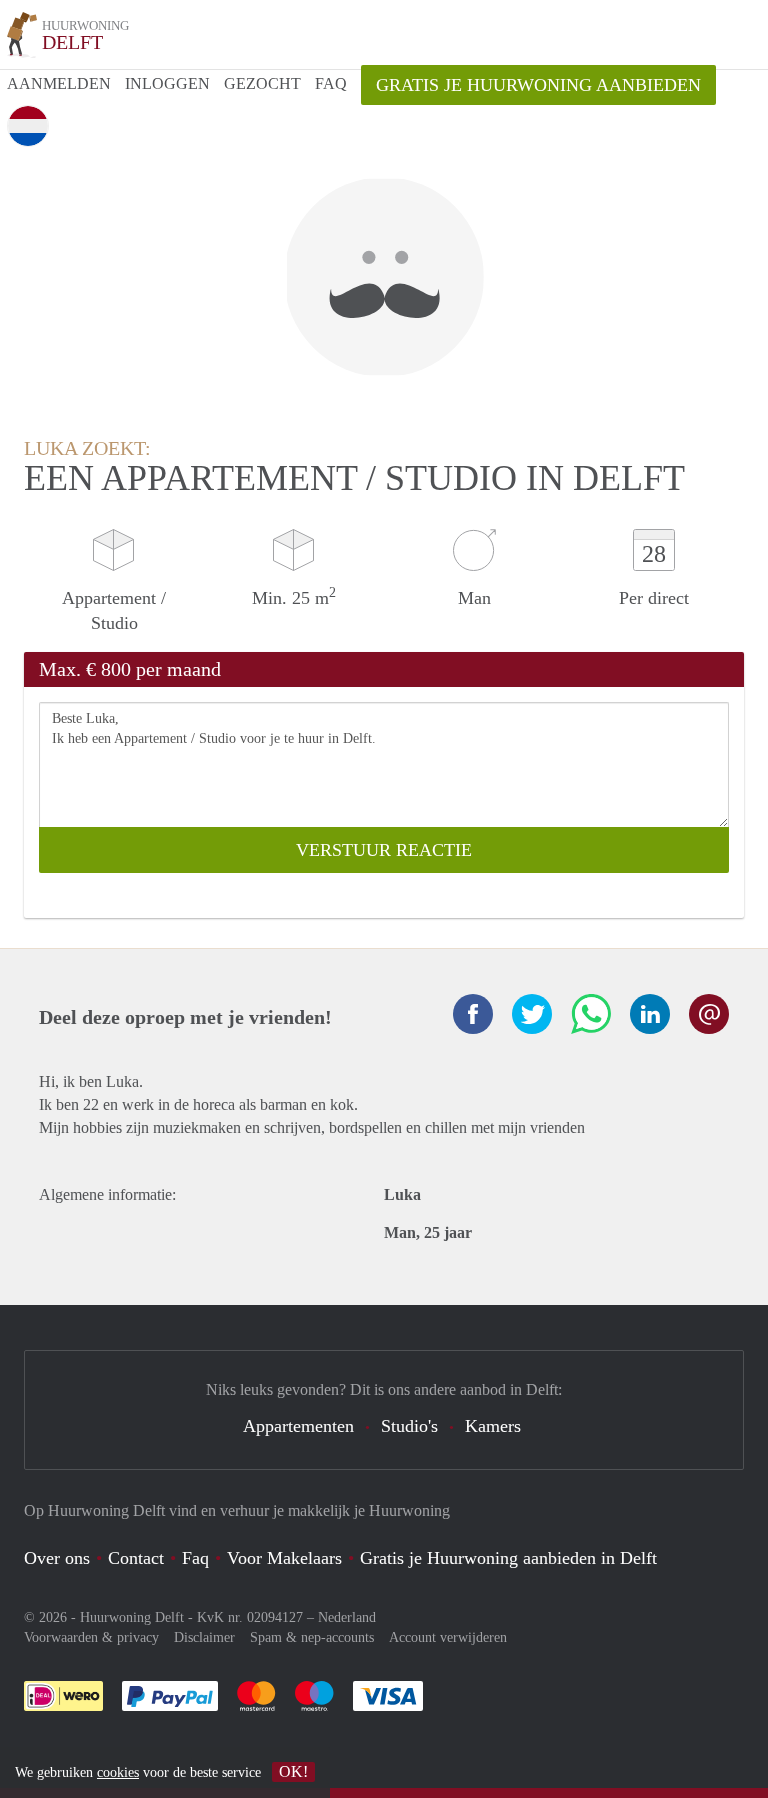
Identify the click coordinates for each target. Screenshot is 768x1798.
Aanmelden (59, 83)
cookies (118, 1772)
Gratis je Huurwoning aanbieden (538, 85)
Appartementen (298, 1426)
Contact (136, 1558)
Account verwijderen (448, 1637)
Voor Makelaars (284, 1558)
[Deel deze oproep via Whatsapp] (591, 1014)
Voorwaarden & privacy (91, 1637)
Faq (195, 1558)
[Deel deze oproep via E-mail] (709, 1014)
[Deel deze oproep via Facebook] (473, 1014)
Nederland (347, 1617)
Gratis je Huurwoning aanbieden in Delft (508, 1558)
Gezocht (262, 83)
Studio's (409, 1426)
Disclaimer (204, 1637)
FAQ (331, 83)
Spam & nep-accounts (312, 1637)
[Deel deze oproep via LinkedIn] (650, 1014)
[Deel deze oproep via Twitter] (532, 1014)
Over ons (57, 1558)
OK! (293, 1771)
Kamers (493, 1426)
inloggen (167, 83)
